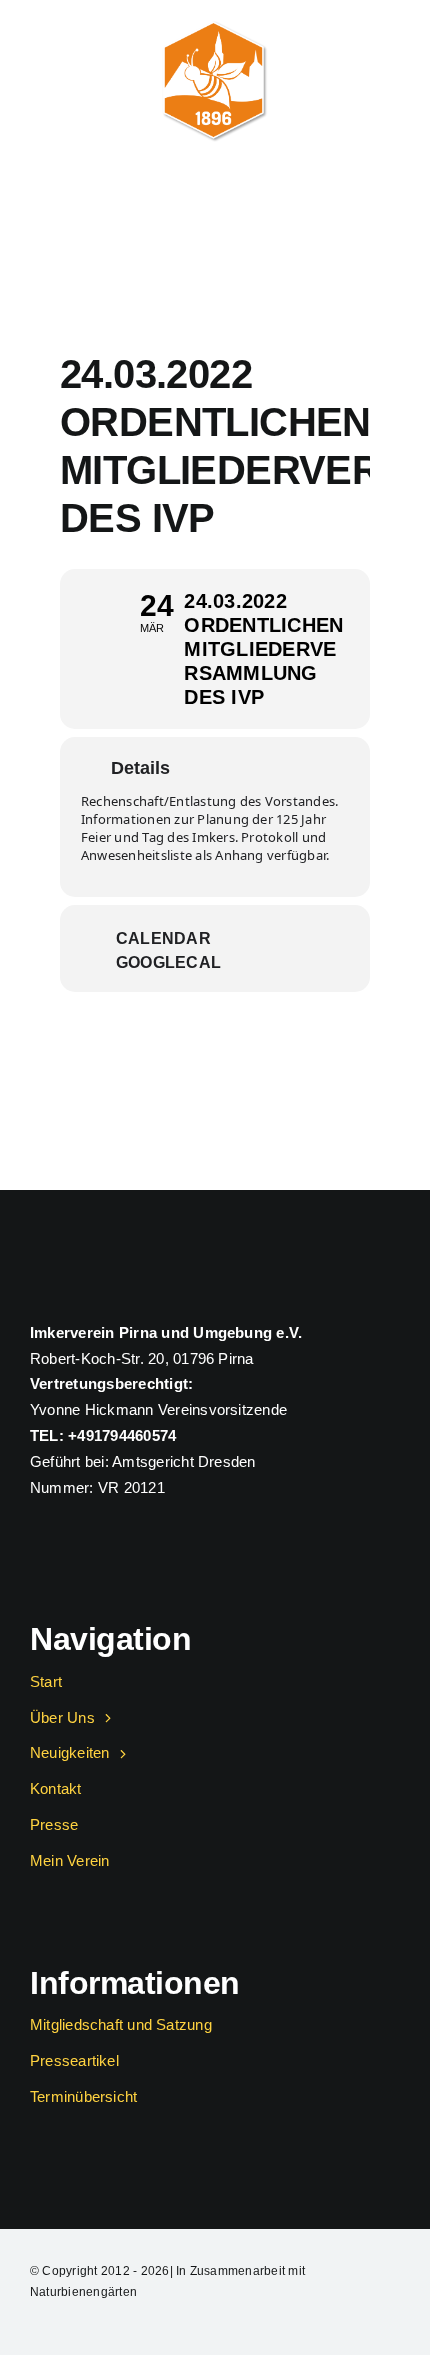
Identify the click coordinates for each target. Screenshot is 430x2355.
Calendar (163, 938)
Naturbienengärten (83, 2292)
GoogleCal (168, 962)
